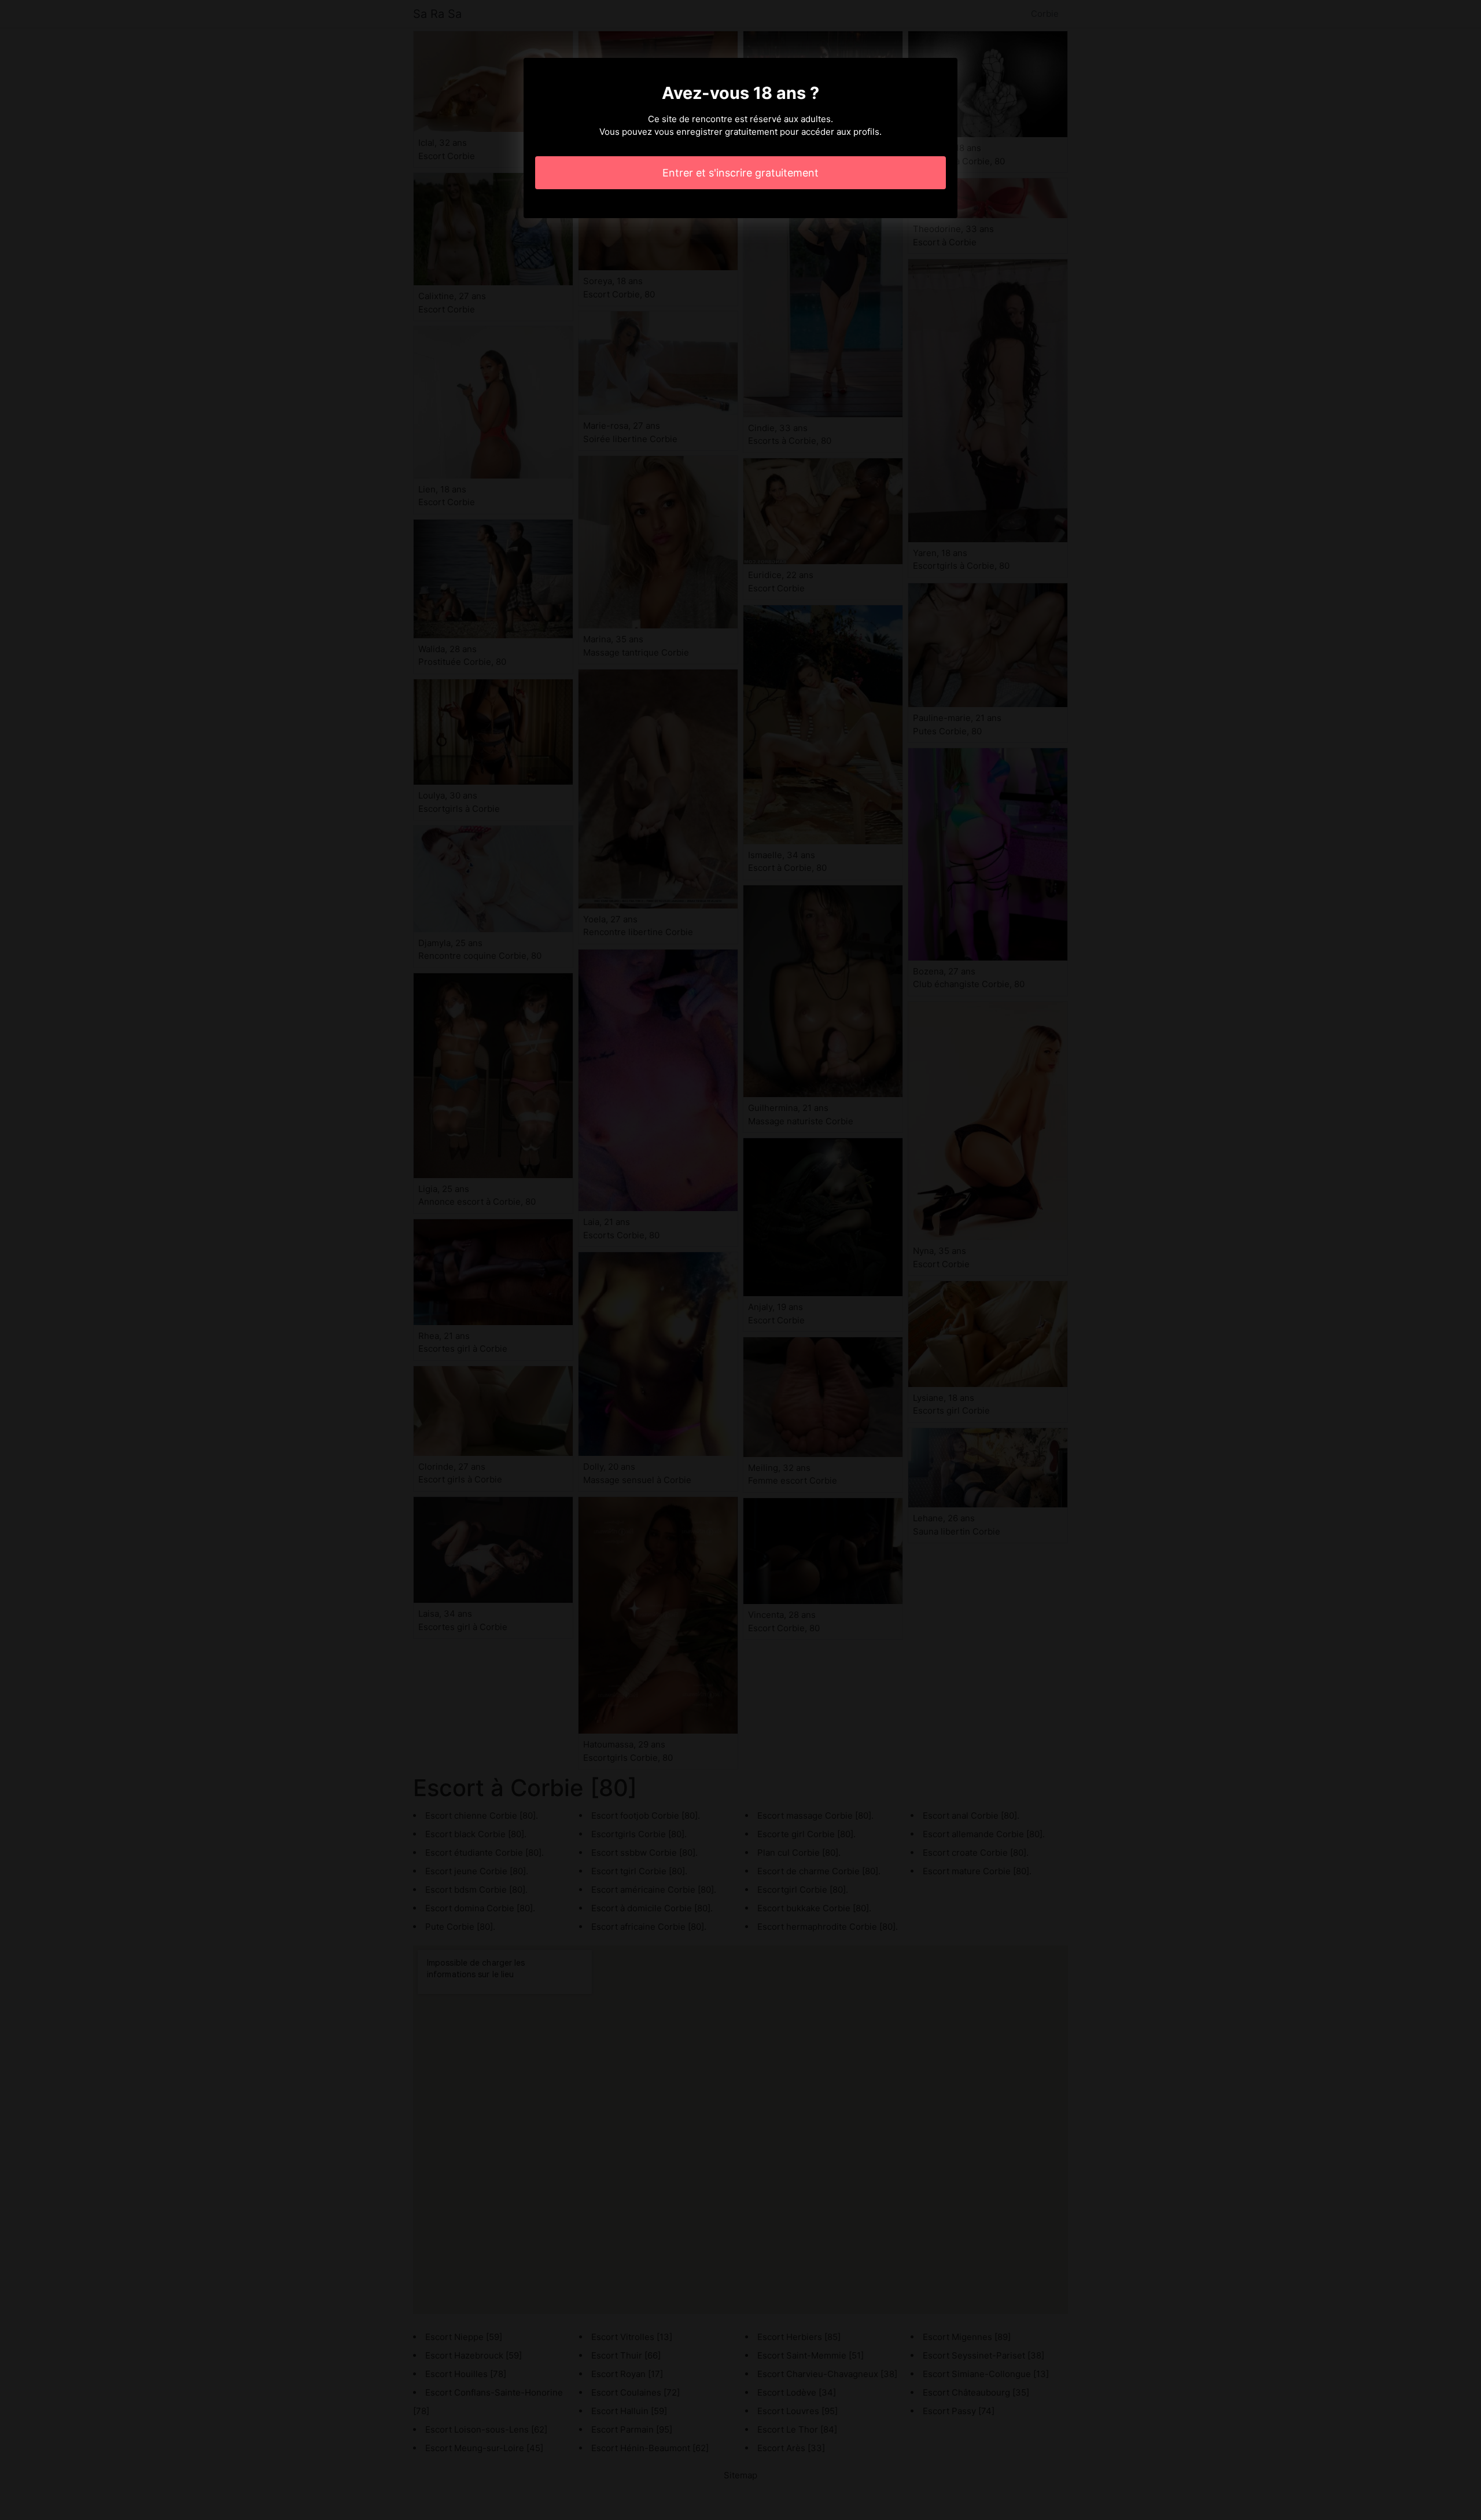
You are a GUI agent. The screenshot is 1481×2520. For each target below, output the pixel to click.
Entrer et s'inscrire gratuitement (740, 173)
